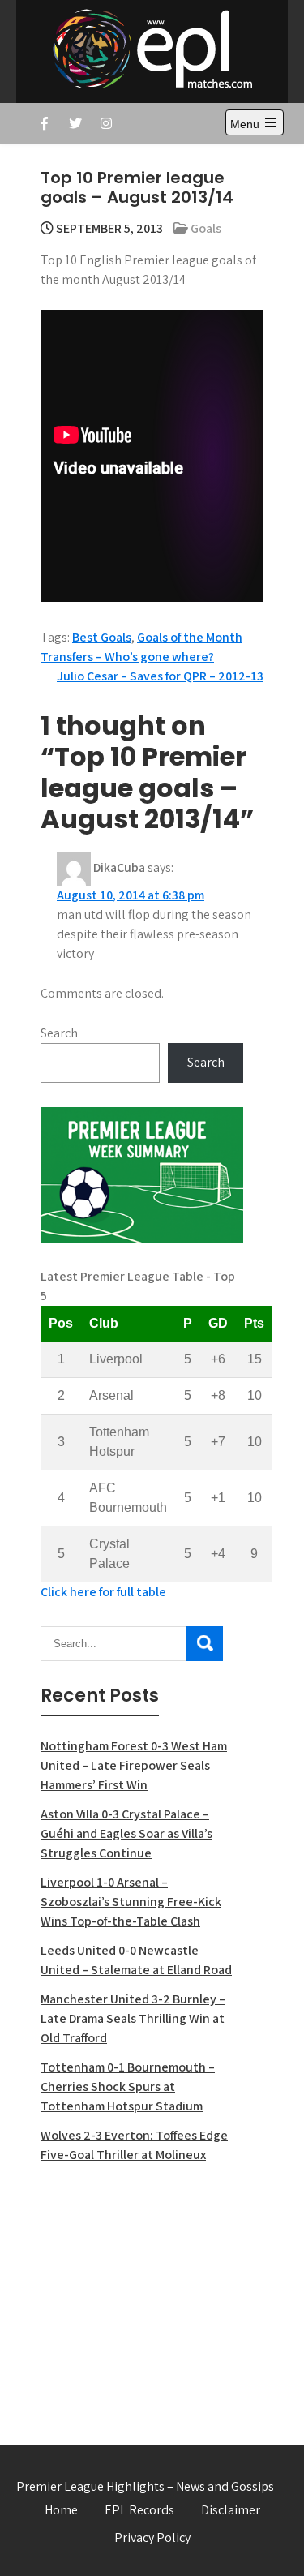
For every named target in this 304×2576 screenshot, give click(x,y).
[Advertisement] (142, 2295)
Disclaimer (231, 2510)
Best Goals (102, 637)
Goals (206, 228)
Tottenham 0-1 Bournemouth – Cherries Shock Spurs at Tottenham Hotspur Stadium (128, 2087)
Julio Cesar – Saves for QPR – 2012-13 (160, 676)
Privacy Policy (152, 2537)
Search (59, 1033)
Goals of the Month (190, 637)
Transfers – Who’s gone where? (127, 657)
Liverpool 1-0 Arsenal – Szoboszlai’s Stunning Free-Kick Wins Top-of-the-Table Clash (131, 1902)
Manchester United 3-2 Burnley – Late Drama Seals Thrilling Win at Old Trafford (133, 2018)
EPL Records (139, 2510)
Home (61, 2510)
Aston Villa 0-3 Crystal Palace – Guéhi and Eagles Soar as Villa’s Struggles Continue (126, 1833)
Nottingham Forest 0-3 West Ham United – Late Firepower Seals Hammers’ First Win (134, 1765)
